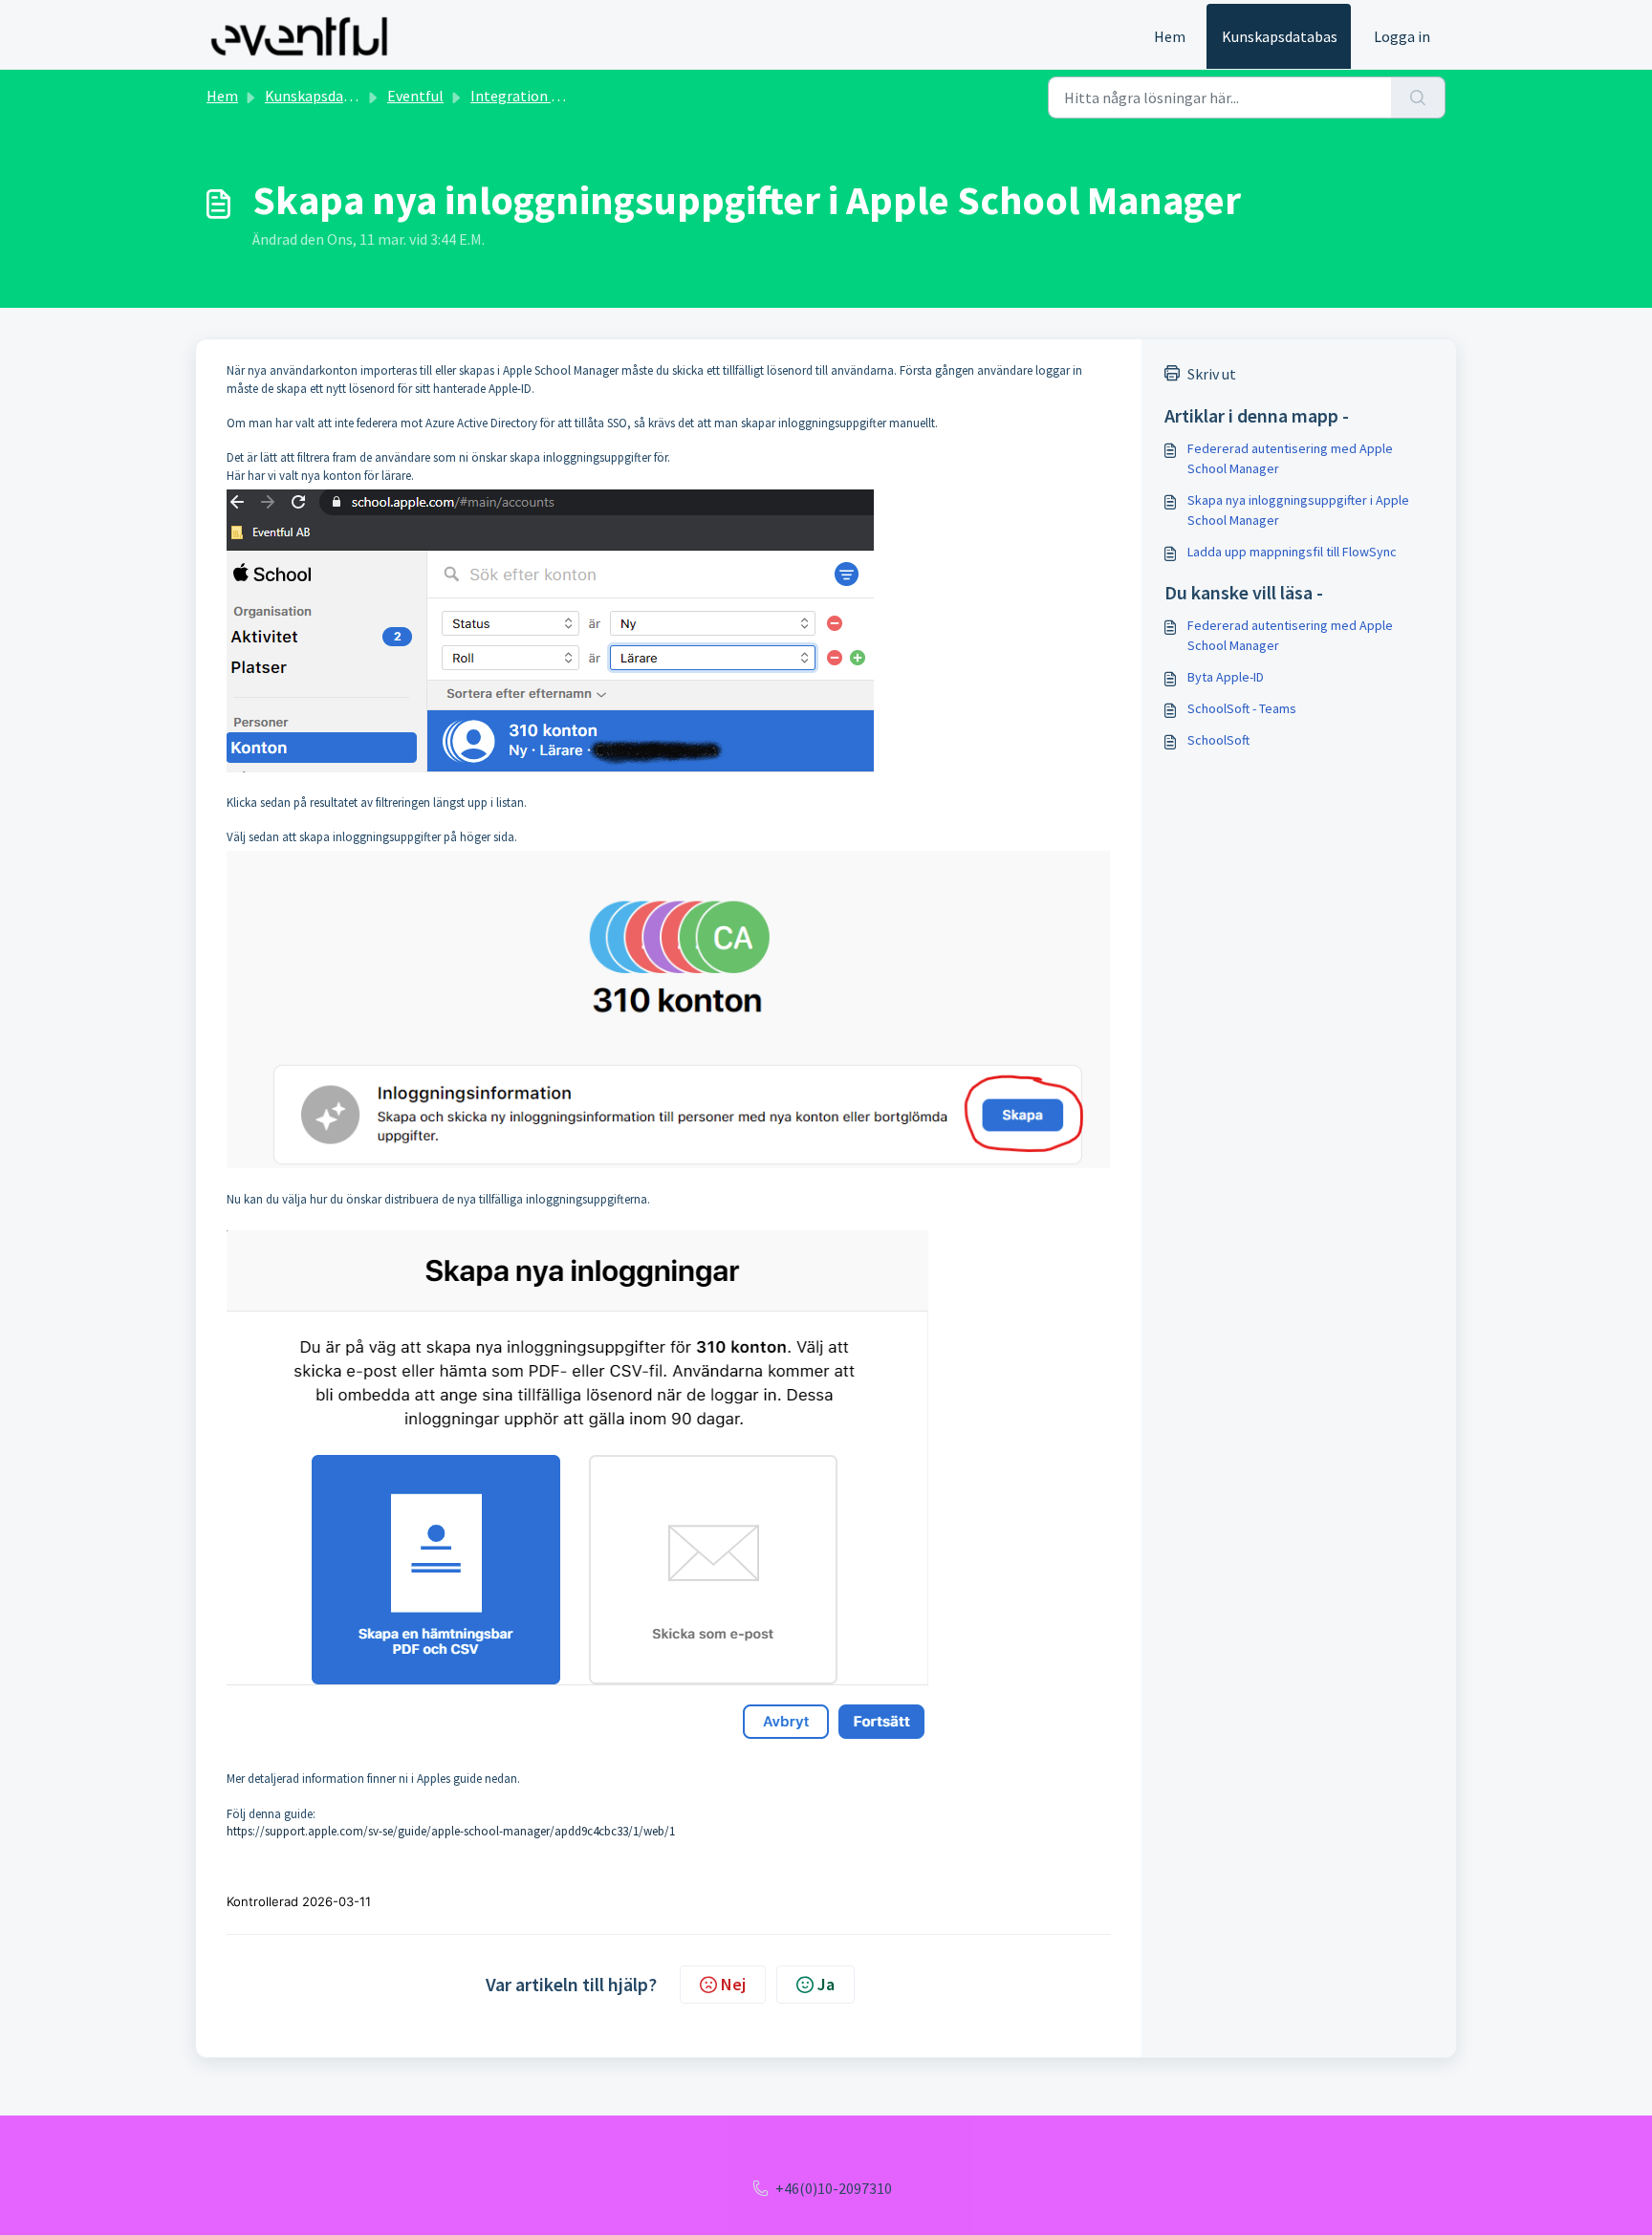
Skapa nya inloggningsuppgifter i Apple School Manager (1298, 510)
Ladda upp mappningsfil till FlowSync (1292, 552)
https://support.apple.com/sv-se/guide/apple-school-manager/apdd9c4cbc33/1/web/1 (451, 1831)
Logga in (1402, 36)
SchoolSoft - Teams (1242, 708)
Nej (733, 1984)
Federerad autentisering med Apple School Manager (1290, 458)
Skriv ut (1212, 374)
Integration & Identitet (547, 96)
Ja (826, 1984)
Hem (1170, 36)
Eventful (415, 96)
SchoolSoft (1218, 740)
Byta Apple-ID (1226, 677)
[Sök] (1418, 98)
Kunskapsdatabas (1280, 36)
